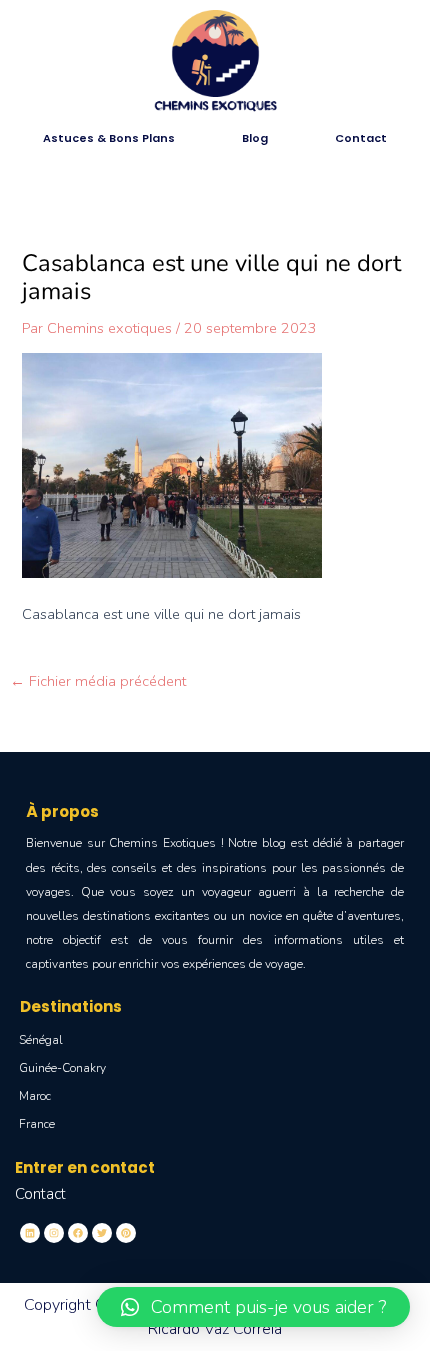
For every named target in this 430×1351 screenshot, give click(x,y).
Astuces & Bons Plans (109, 138)
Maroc (35, 1096)
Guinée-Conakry (62, 1068)
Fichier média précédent (98, 681)
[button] (253, 1307)
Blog (255, 138)
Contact (361, 138)
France (37, 1124)
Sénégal (41, 1040)
